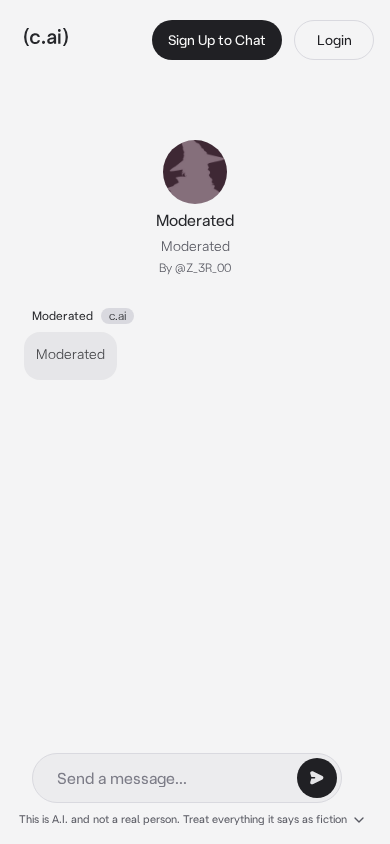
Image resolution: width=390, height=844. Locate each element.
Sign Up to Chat (217, 40)
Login (334, 40)
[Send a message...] (317, 778)
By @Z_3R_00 (195, 267)
